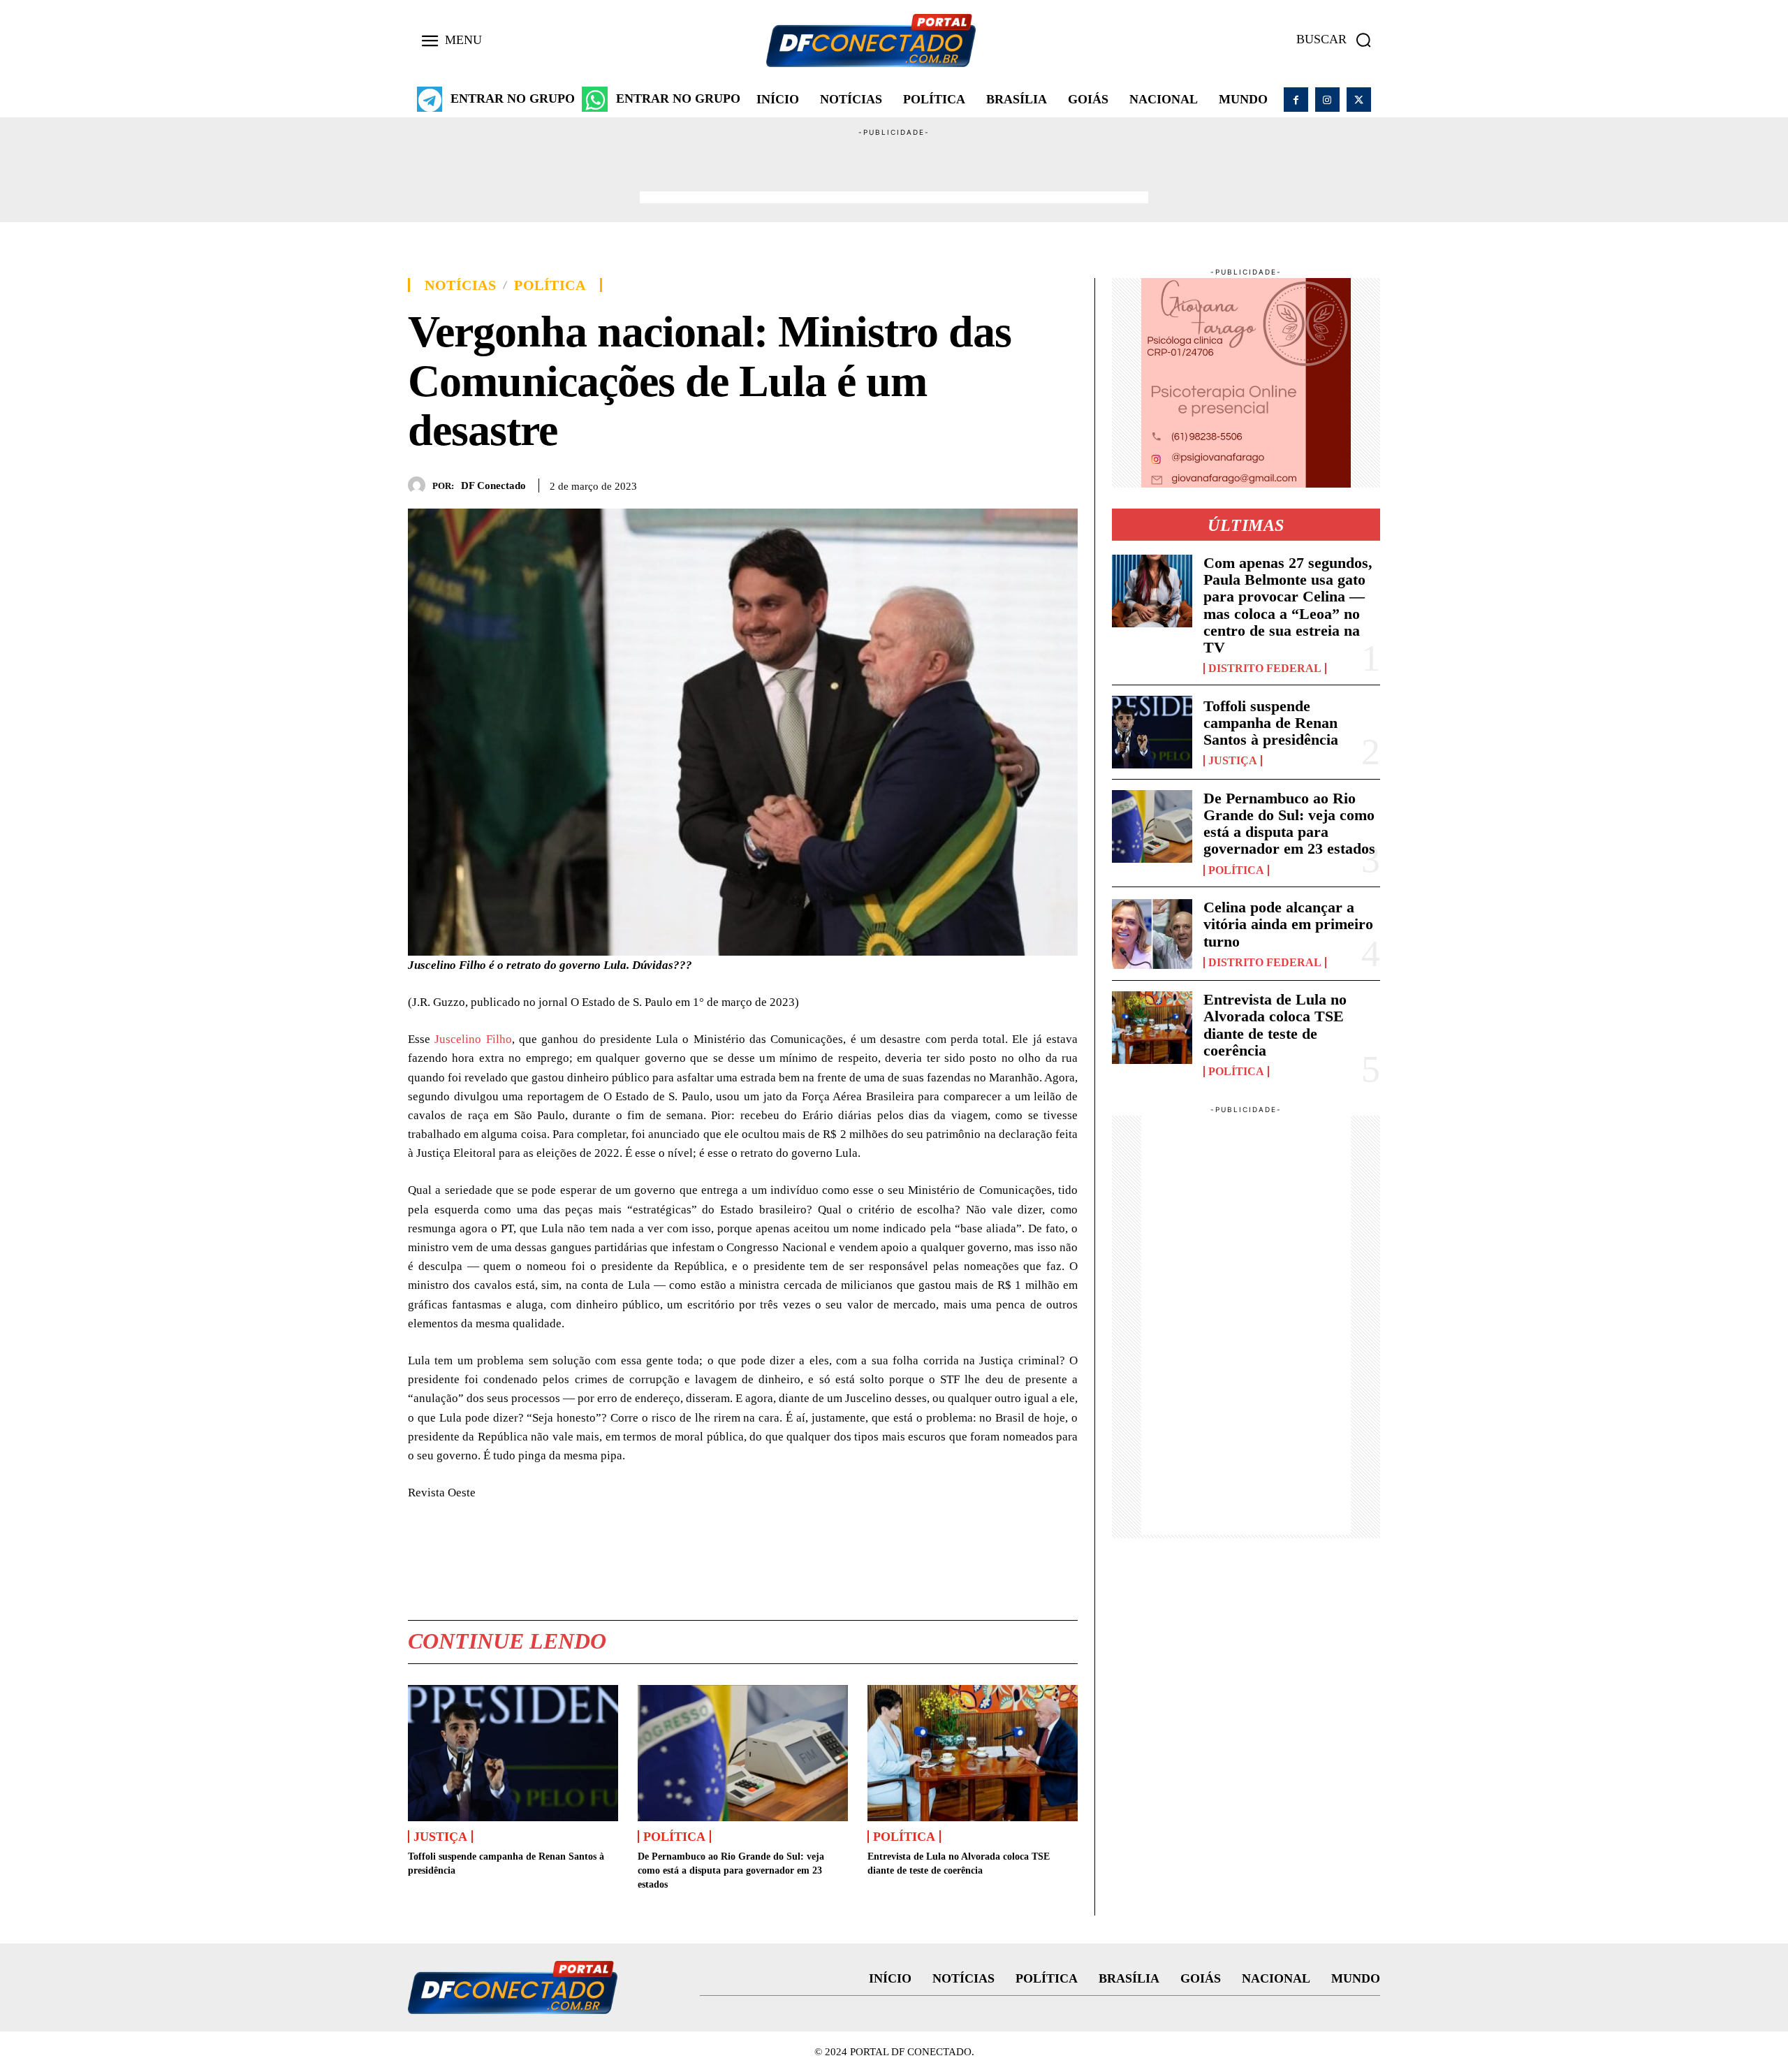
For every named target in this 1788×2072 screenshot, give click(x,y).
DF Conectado (493, 486)
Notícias (460, 285)
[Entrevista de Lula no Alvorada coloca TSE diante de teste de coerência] (973, 1753)
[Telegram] (1032, 483)
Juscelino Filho (473, 1039)
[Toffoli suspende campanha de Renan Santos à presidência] (513, 1753)
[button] (1338, 40)
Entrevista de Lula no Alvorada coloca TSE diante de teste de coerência (1275, 1025)
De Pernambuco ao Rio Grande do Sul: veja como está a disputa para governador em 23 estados (731, 1870)
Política (550, 285)
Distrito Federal (1265, 669)
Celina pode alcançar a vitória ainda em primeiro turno (1288, 924)
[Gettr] (1064, 483)
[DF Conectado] (420, 485)
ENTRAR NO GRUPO (513, 99)
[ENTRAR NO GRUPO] (430, 99)
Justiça (440, 1837)
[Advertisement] (894, 170)
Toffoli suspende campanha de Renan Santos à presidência (1271, 723)
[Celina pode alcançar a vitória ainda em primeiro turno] (1152, 934)
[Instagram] (1327, 100)
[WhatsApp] (999, 483)
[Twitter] (1359, 100)
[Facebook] (1296, 100)
